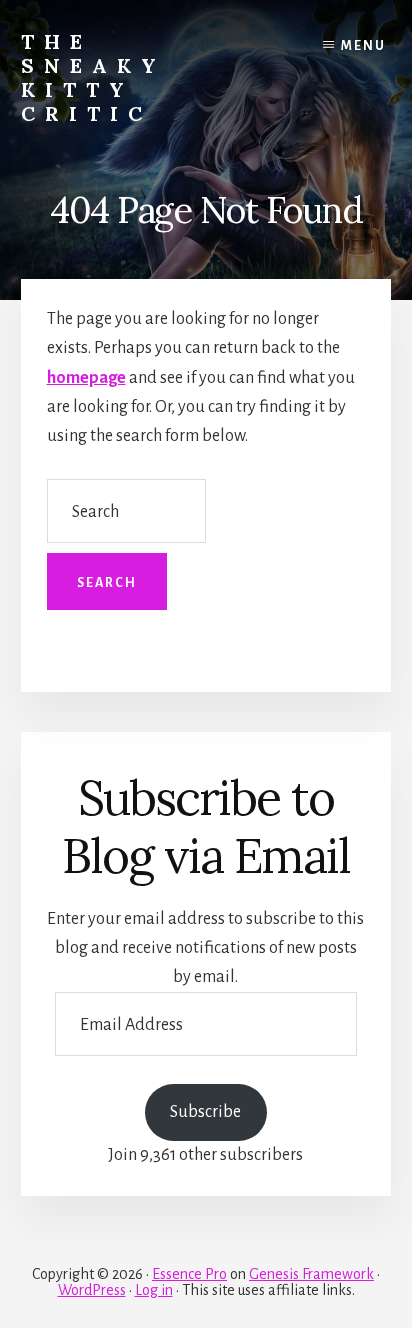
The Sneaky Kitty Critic (93, 77)
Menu (363, 46)
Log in (154, 1290)
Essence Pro (189, 1274)
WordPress (92, 1290)
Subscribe (205, 1112)
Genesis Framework (311, 1274)
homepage (86, 378)
